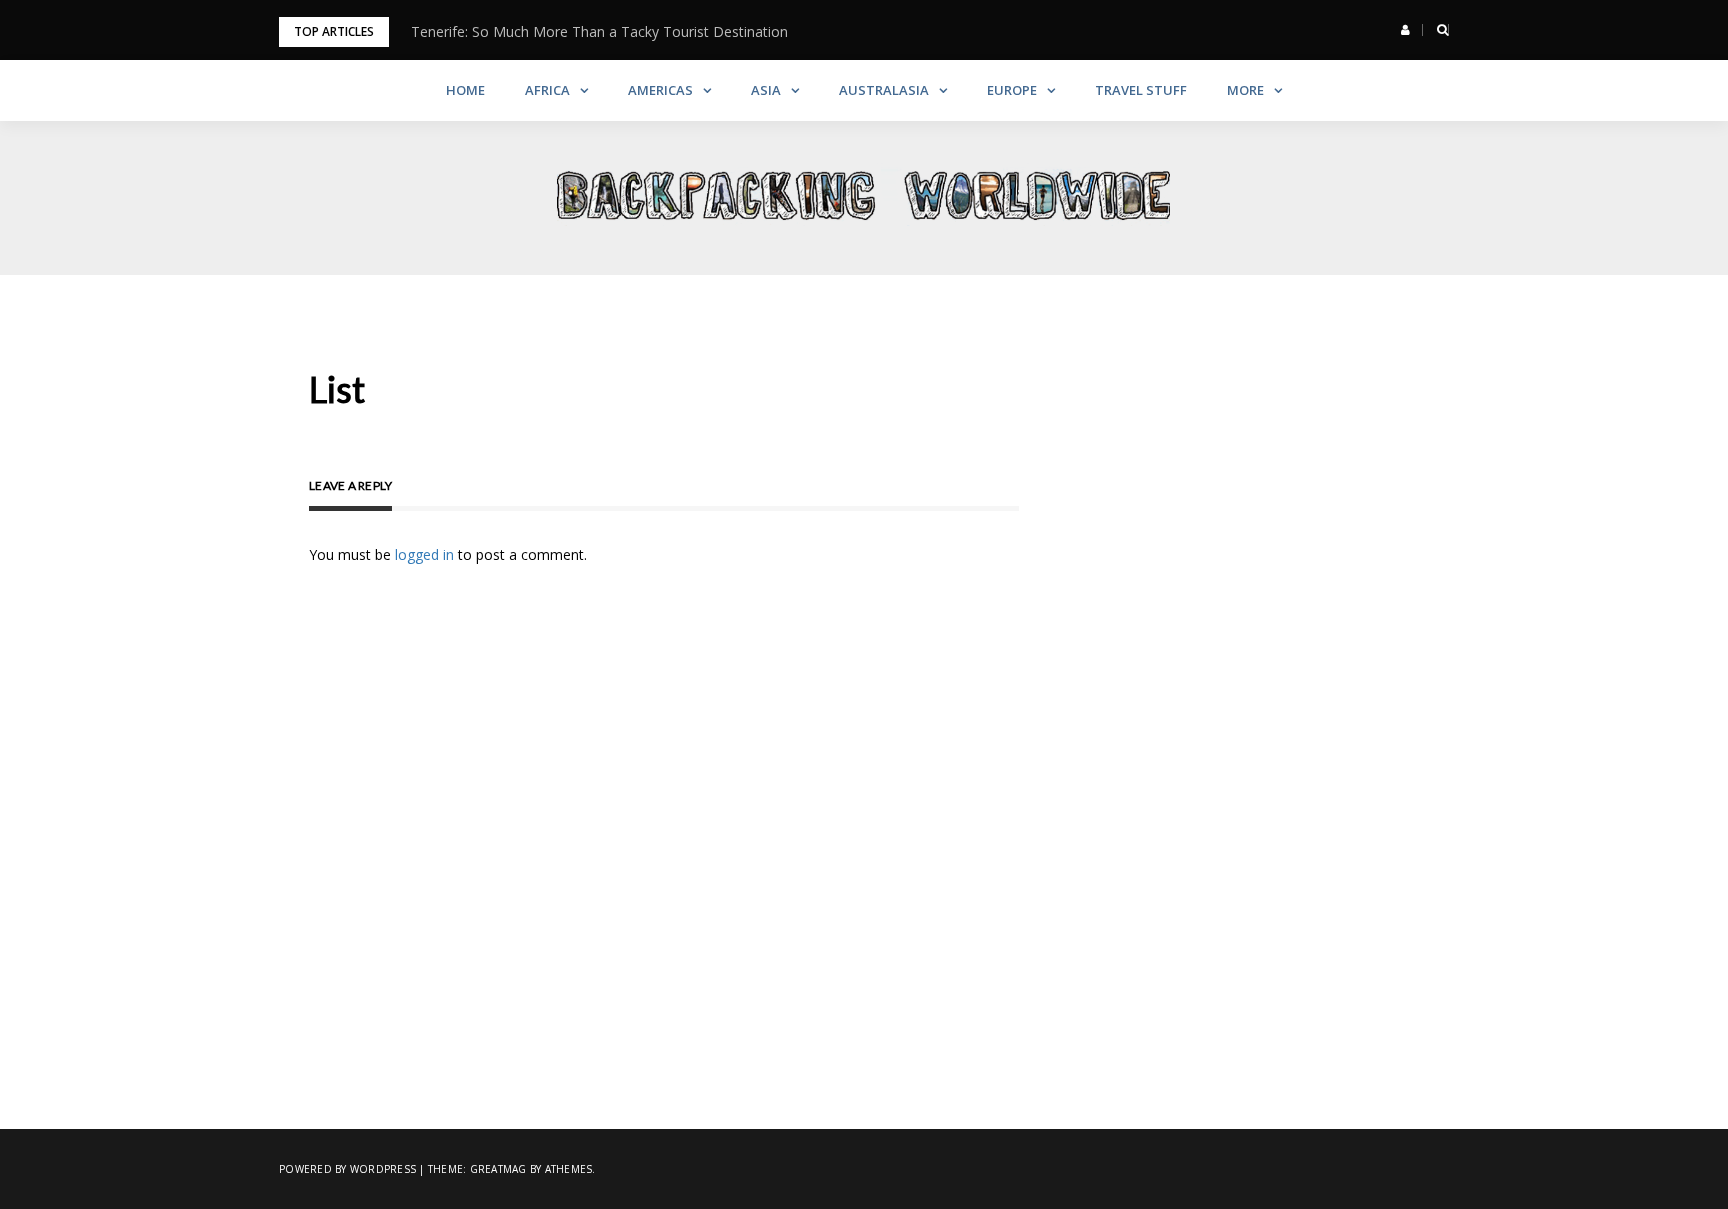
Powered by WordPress (347, 1169)
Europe (1012, 90)
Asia (766, 90)
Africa (547, 90)
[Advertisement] (1279, 475)
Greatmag (498, 1169)
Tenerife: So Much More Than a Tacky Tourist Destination (599, 31)
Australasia (884, 90)
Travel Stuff (1141, 90)
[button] (1405, 30)
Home (465, 90)
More (1245, 90)
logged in (424, 554)
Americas (660, 90)
